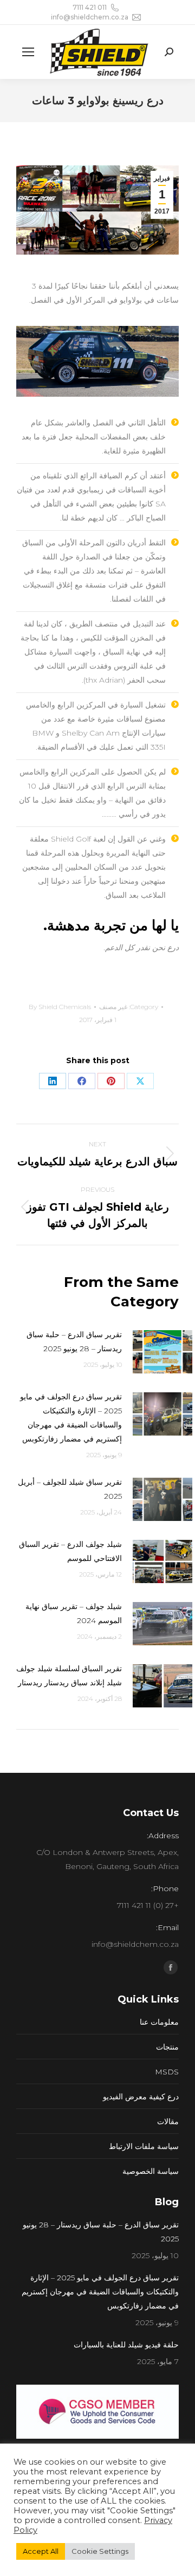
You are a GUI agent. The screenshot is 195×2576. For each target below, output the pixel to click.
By (60, 1007)
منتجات (167, 2047)
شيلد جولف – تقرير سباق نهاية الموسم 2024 (74, 1613)
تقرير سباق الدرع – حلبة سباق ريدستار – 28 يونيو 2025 (74, 1342)
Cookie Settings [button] (100, 2551)
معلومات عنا (159, 2022)
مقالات (168, 2121)
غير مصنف (113, 1007)
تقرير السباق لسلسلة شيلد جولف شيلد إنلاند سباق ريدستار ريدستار (69, 1676)
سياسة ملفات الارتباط (144, 2146)
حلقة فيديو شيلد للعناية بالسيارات (126, 2345)
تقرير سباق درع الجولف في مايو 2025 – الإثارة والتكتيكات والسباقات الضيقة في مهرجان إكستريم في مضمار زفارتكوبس (71, 1418)
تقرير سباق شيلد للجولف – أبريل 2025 (70, 1489)
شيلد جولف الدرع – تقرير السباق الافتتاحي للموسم (70, 1551)
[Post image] (162, 1352)
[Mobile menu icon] (28, 52)
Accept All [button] (41, 2551)
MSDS (167, 2072)
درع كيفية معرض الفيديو (141, 2097)
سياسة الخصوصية (151, 2171)
